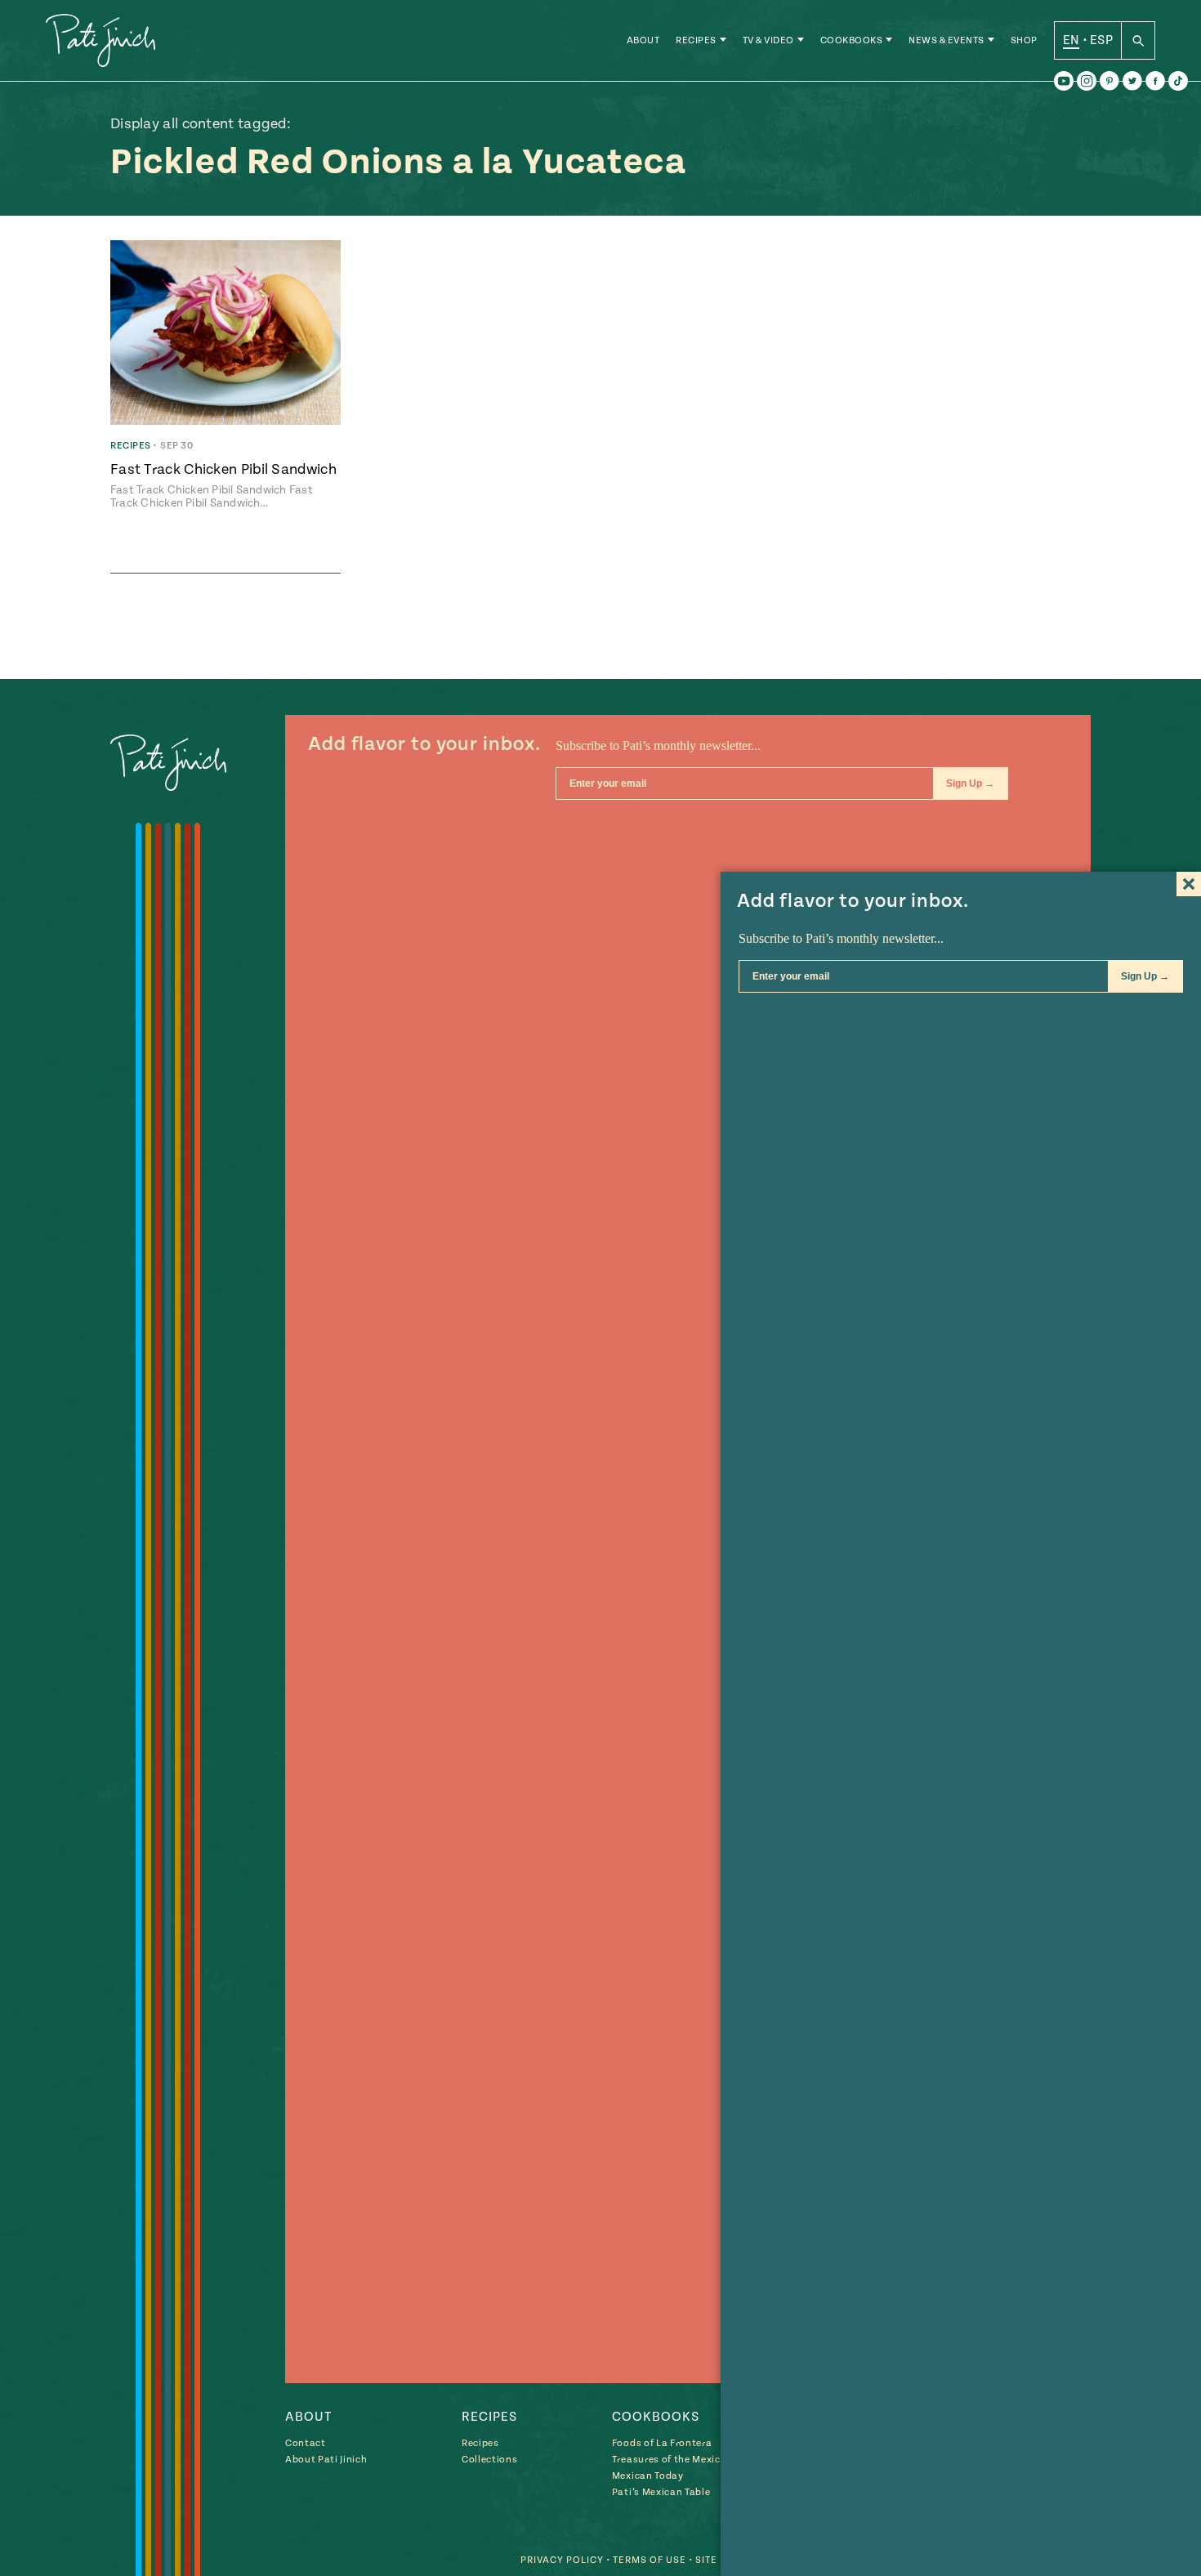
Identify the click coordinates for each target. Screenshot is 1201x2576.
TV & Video (768, 40)
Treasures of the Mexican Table (686, 2460)
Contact (306, 2443)
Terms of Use (650, 2560)
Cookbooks (852, 40)
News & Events (947, 40)
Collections (489, 2460)
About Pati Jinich (326, 2460)
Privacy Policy (562, 2560)
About (643, 40)
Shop (1024, 40)
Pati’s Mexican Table (661, 2492)
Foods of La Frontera (662, 2443)
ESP (1101, 40)
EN (1072, 40)
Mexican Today (648, 2476)
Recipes (696, 40)
